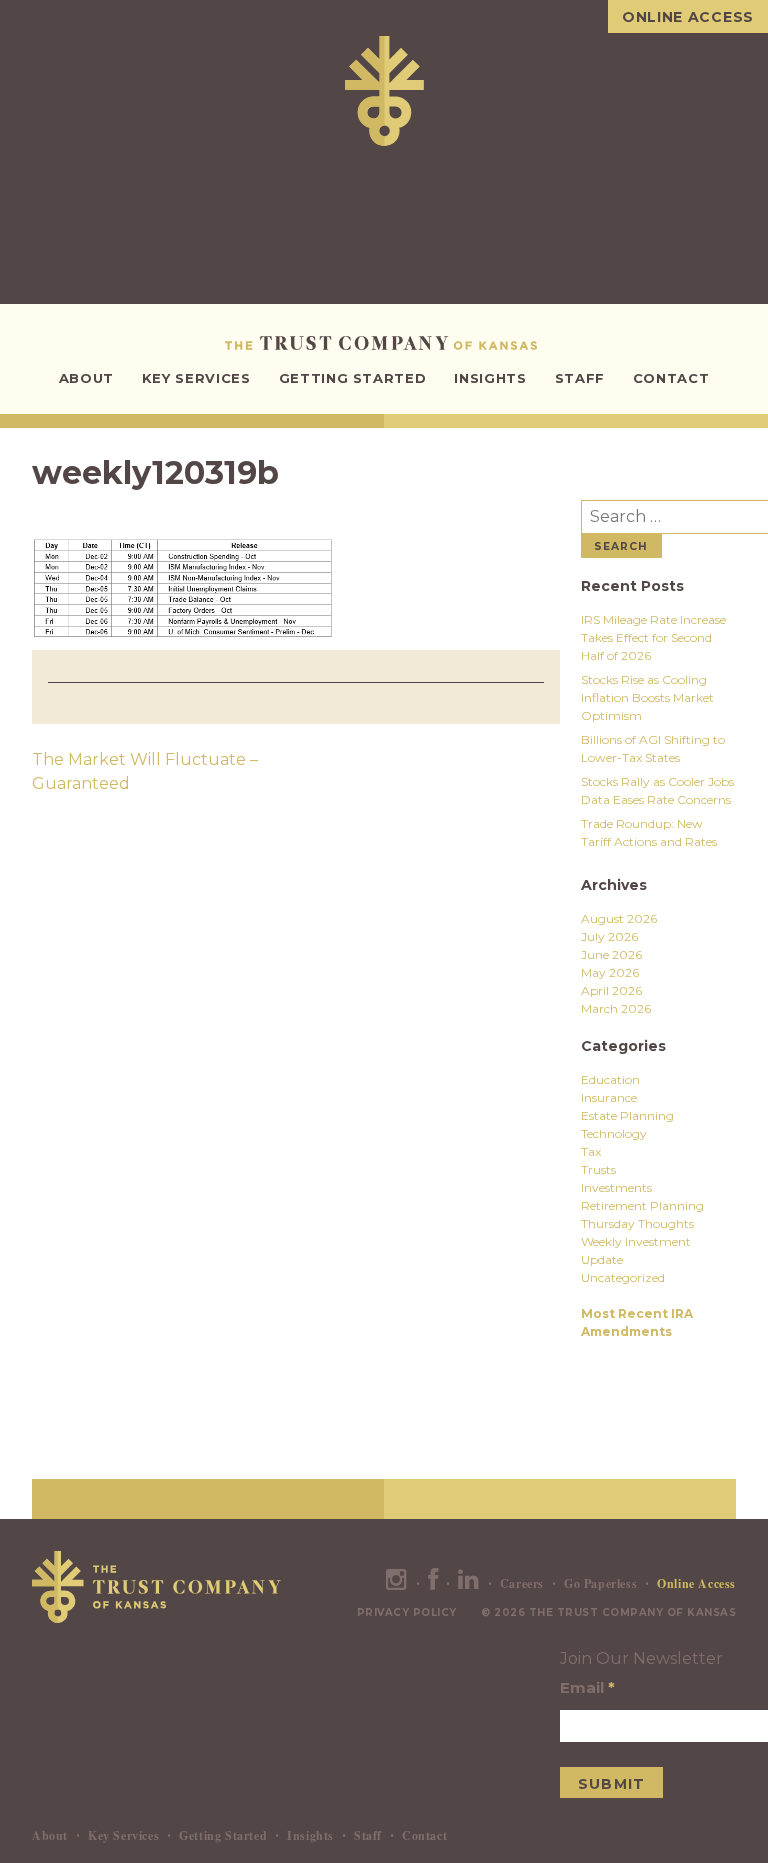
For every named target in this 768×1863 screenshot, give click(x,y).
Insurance (609, 1097)
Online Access (688, 17)
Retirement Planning (642, 1205)
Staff (580, 378)
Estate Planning (627, 1115)
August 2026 (619, 918)
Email (587, 1687)
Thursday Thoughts (637, 1223)
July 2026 (609, 936)
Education (610, 1079)
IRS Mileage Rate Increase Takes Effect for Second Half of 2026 (653, 637)
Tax (591, 1151)
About (86, 378)
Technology (614, 1133)
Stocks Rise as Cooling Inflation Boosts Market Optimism (647, 697)
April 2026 (611, 990)
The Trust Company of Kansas (384, 343)
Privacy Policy (407, 1612)
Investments (616, 1187)
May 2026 (610, 972)
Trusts (598, 1169)
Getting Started (353, 378)
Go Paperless (600, 1583)
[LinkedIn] (469, 1583)
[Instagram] (397, 1583)
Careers (522, 1583)
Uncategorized (623, 1277)
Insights (490, 378)
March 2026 (616, 1008)
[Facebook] (433, 1583)
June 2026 (611, 954)
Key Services (196, 378)
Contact (671, 378)
